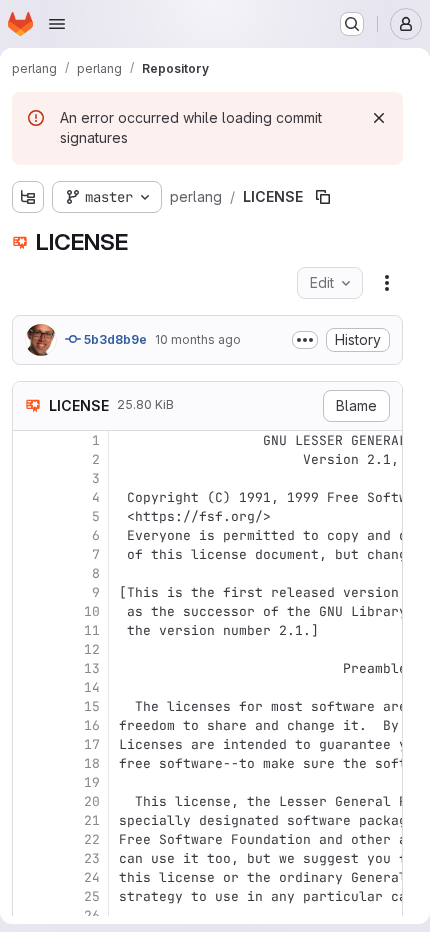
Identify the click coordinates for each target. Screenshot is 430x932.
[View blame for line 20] (30, 801)
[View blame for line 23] (30, 858)
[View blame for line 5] (30, 516)
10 (92, 611)
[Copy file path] (323, 197)
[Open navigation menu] (57, 24)
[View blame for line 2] (30, 459)
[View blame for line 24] (30, 877)
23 (92, 858)
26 (92, 915)
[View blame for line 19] (30, 782)
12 (92, 649)
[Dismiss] (379, 118)
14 (92, 687)
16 (92, 725)
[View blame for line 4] (30, 497)
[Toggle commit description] (305, 340)
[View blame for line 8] (30, 573)
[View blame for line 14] (30, 687)
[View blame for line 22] (30, 839)
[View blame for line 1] (30, 440)
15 (92, 706)
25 (92, 896)
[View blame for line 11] (30, 630)
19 (92, 782)
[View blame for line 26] (30, 915)
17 (92, 744)
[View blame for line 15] (30, 706)
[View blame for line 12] (30, 649)
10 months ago (198, 339)
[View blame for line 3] (30, 478)
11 (92, 630)
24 (92, 877)
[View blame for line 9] (30, 592)
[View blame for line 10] (30, 611)
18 (92, 763)
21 (92, 820)
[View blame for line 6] (30, 535)
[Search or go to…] (352, 24)
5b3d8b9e (114, 339)
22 (92, 839)
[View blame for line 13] (30, 668)
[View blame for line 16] (30, 725)
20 (92, 801)
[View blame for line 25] (30, 896)
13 (92, 668)
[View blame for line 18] (30, 763)
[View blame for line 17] (30, 744)
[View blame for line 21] (30, 820)
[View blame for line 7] (30, 554)
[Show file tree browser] (28, 197)
